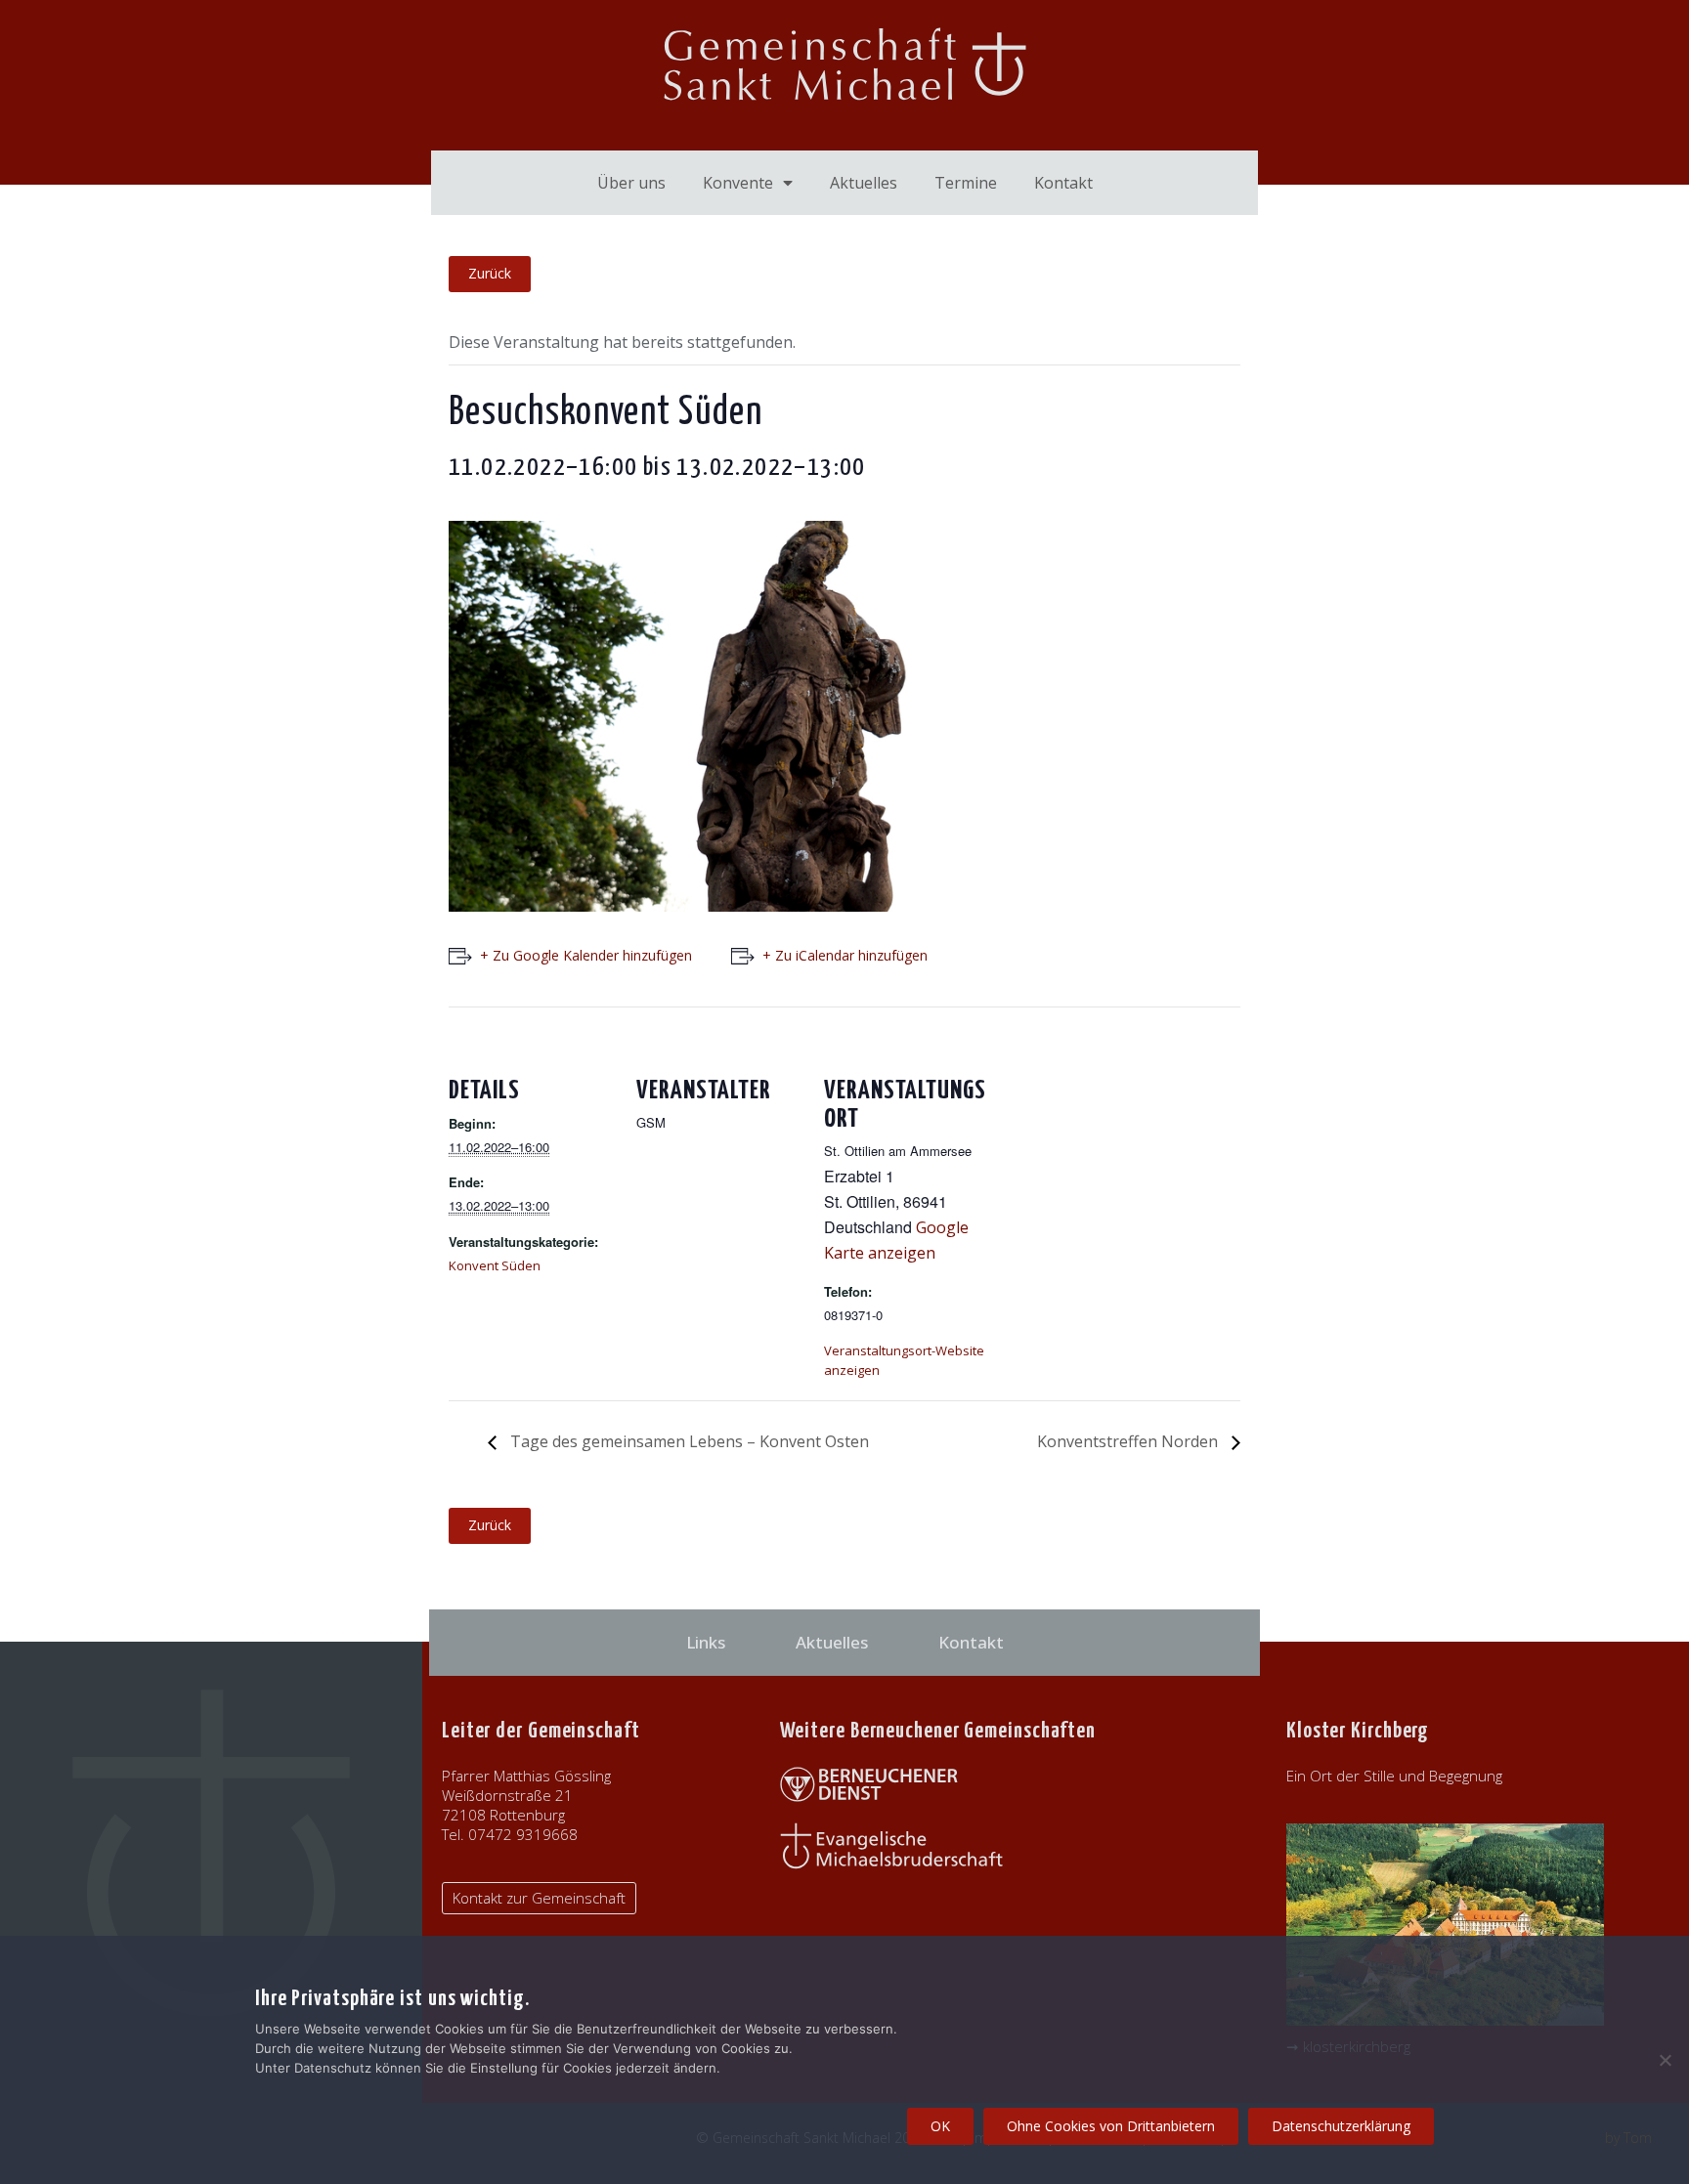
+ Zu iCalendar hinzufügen (845, 955)
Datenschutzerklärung (1341, 2126)
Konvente (738, 183)
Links (706, 1642)
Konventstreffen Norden (1129, 1441)
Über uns (631, 183)
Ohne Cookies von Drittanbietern (1111, 2126)
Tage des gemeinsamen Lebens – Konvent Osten (688, 1441)
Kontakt (1063, 183)
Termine (966, 183)
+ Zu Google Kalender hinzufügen (586, 955)
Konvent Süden (495, 1265)
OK (940, 2126)
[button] (539, 1898)
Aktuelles (864, 183)
